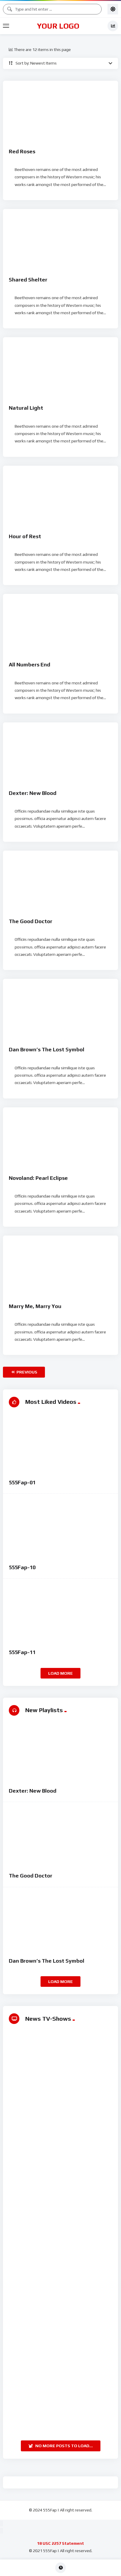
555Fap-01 (22, 1482)
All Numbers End (30, 664)
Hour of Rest (25, 536)
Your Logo (58, 26)
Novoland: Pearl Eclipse (38, 1178)
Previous (26, 1372)
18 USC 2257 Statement (60, 2543)
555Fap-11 (22, 1652)
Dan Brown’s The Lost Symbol (47, 1049)
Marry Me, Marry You (35, 1306)
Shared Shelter (28, 280)
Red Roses (22, 151)
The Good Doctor (31, 921)
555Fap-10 (22, 1567)
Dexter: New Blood (33, 793)
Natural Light (26, 408)
